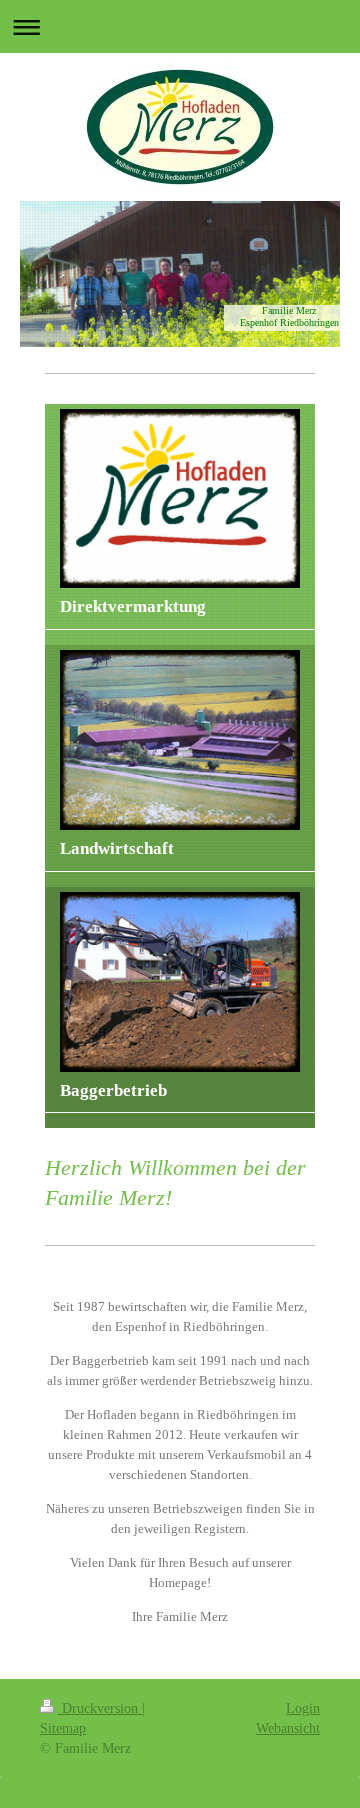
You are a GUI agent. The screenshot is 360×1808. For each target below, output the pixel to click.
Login (303, 1708)
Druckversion (100, 1708)
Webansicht (288, 1728)
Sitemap (63, 1728)
